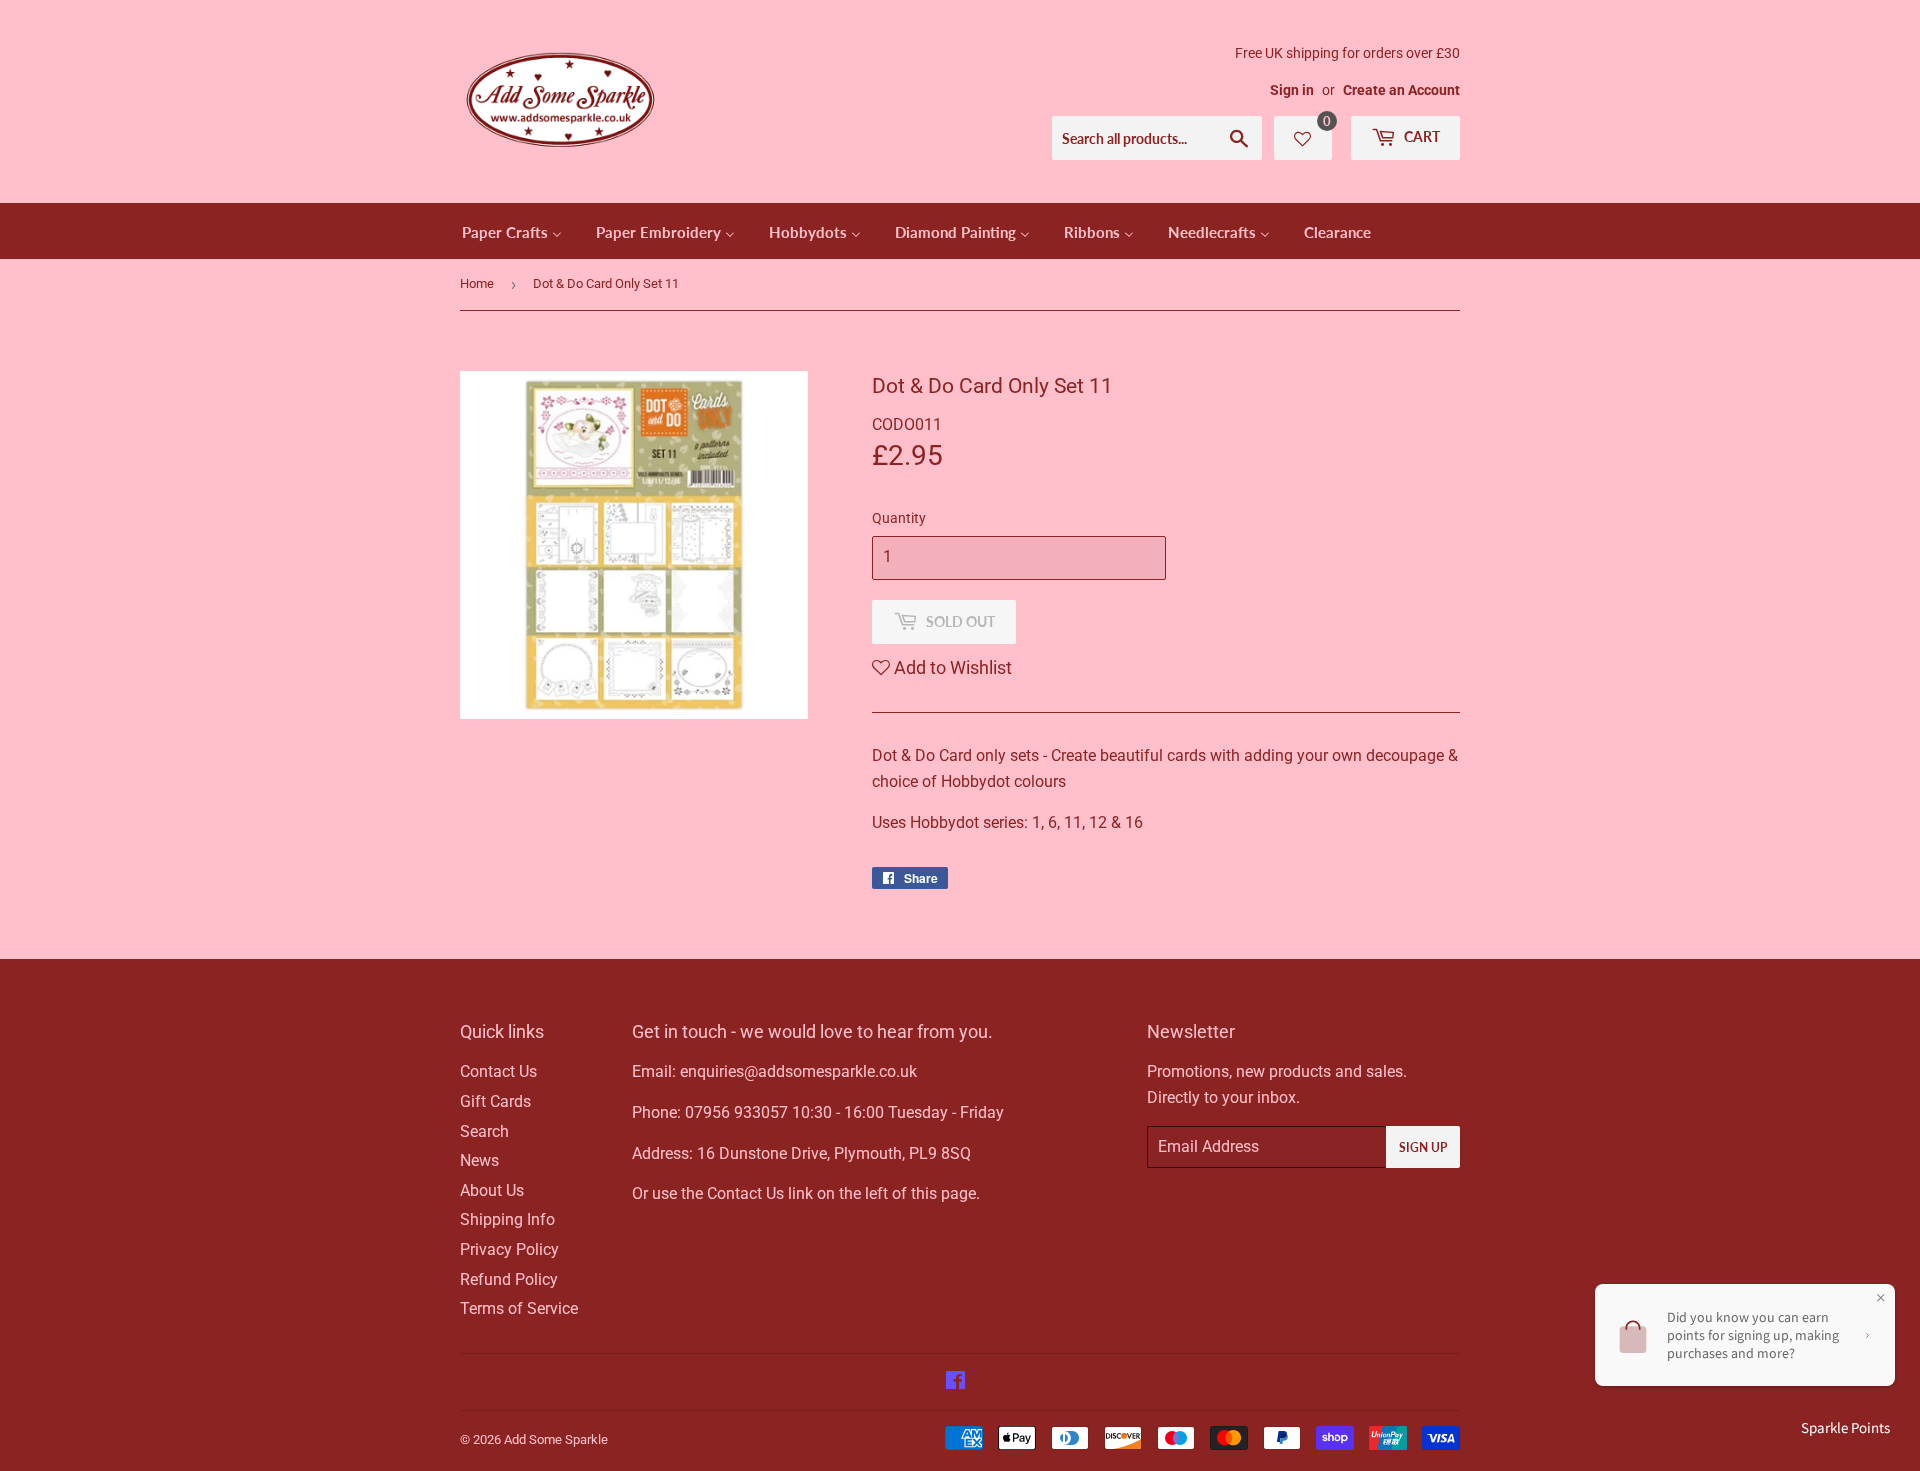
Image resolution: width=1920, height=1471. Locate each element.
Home (477, 283)
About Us (492, 1190)
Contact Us (498, 1071)
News (479, 1160)
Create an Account (1401, 90)
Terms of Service (519, 1308)
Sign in (1292, 90)
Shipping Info (507, 1219)
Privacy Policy (509, 1249)
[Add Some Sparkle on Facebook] (955, 1382)
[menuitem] (512, 231)
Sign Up (1423, 1147)
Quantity (899, 518)
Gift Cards (495, 1101)
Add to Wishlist (951, 667)
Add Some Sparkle (556, 1439)
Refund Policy (509, 1279)
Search (484, 1131)
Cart (1420, 136)
